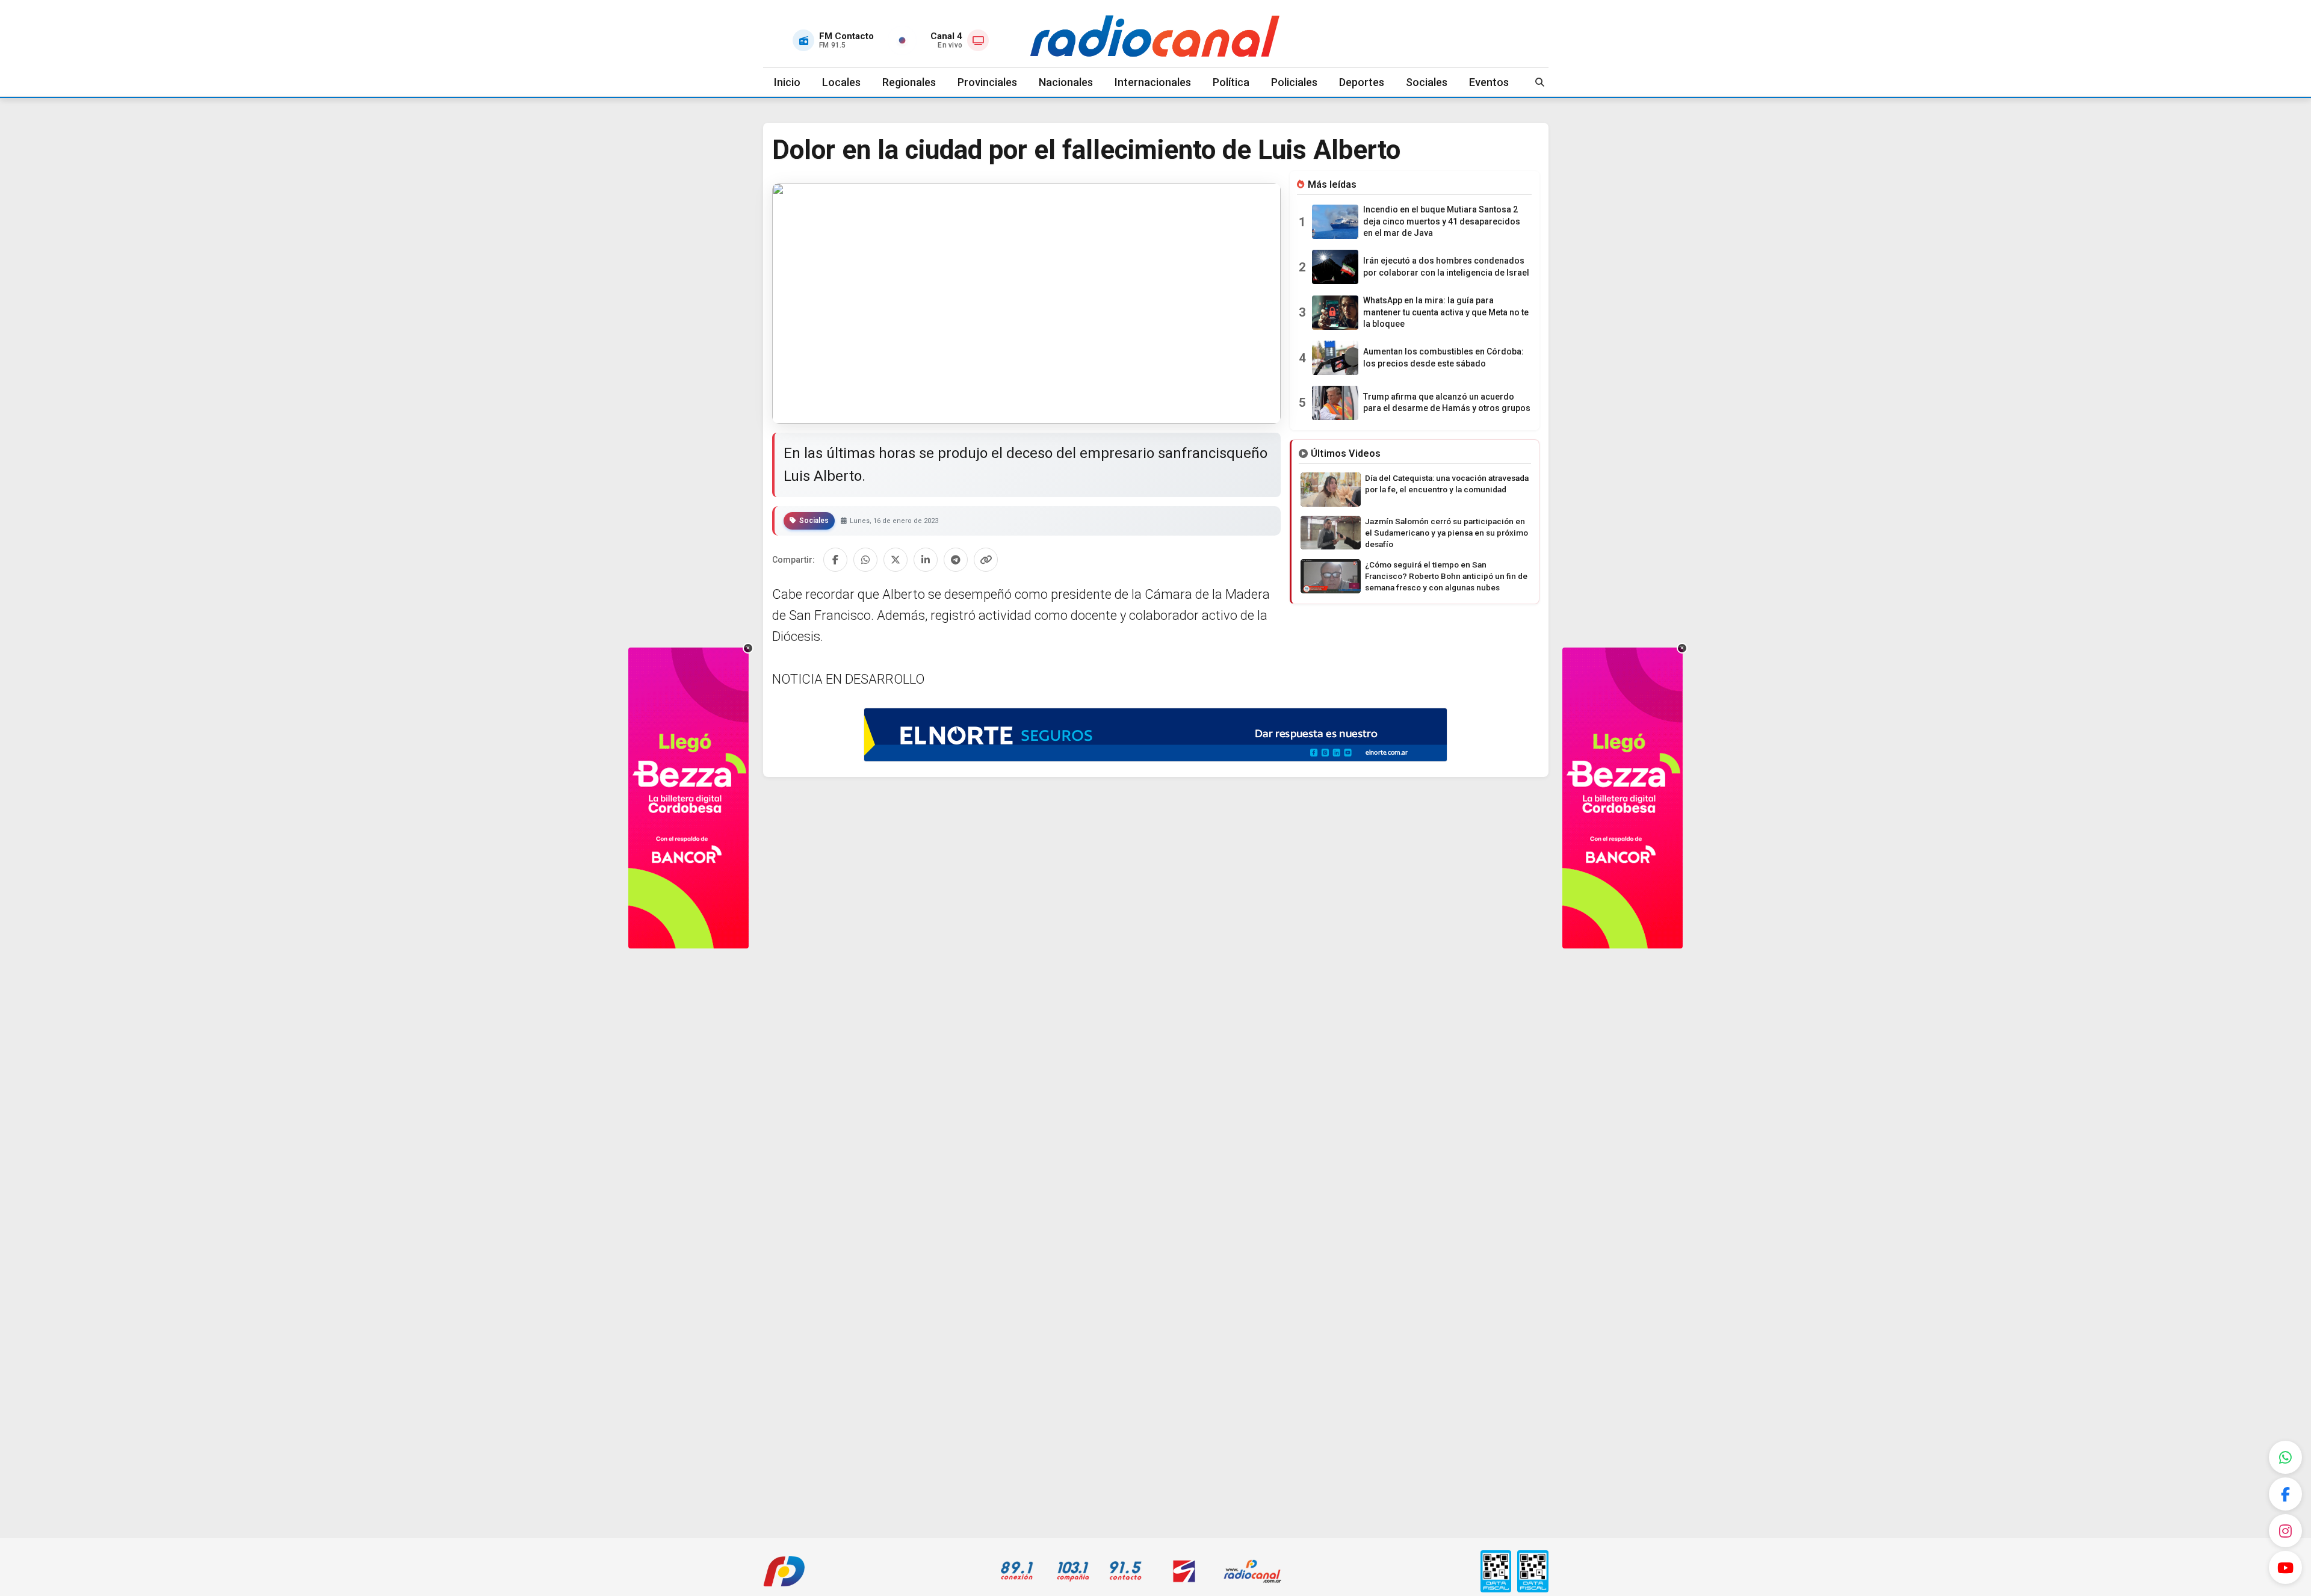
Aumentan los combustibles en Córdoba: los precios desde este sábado (1443, 357)
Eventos (1489, 82)
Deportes (1362, 82)
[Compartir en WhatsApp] (865, 560)
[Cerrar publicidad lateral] (748, 648)
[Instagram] (2285, 1531)
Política (1231, 82)
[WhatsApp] (2285, 1457)
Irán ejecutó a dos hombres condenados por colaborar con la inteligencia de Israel (1446, 267)
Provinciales (987, 82)
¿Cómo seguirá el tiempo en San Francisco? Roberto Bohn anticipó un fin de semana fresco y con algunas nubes (1446, 576)
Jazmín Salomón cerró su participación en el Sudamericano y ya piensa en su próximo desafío (1446, 533)
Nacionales (1066, 82)
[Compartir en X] (896, 560)
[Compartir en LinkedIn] (926, 560)
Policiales (1294, 82)
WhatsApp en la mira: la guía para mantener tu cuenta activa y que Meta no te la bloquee (1446, 312)
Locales (841, 82)
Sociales (1427, 82)
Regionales (909, 82)
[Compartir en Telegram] (956, 560)
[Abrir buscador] (1540, 82)
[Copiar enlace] (986, 560)
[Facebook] (2285, 1494)
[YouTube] (2285, 1567)
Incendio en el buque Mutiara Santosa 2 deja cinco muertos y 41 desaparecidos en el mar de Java (1442, 221)
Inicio (787, 82)
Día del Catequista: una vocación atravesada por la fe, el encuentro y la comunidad (1447, 484)
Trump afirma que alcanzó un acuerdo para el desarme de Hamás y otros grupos (1447, 403)
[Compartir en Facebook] (835, 560)
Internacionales (1153, 82)
